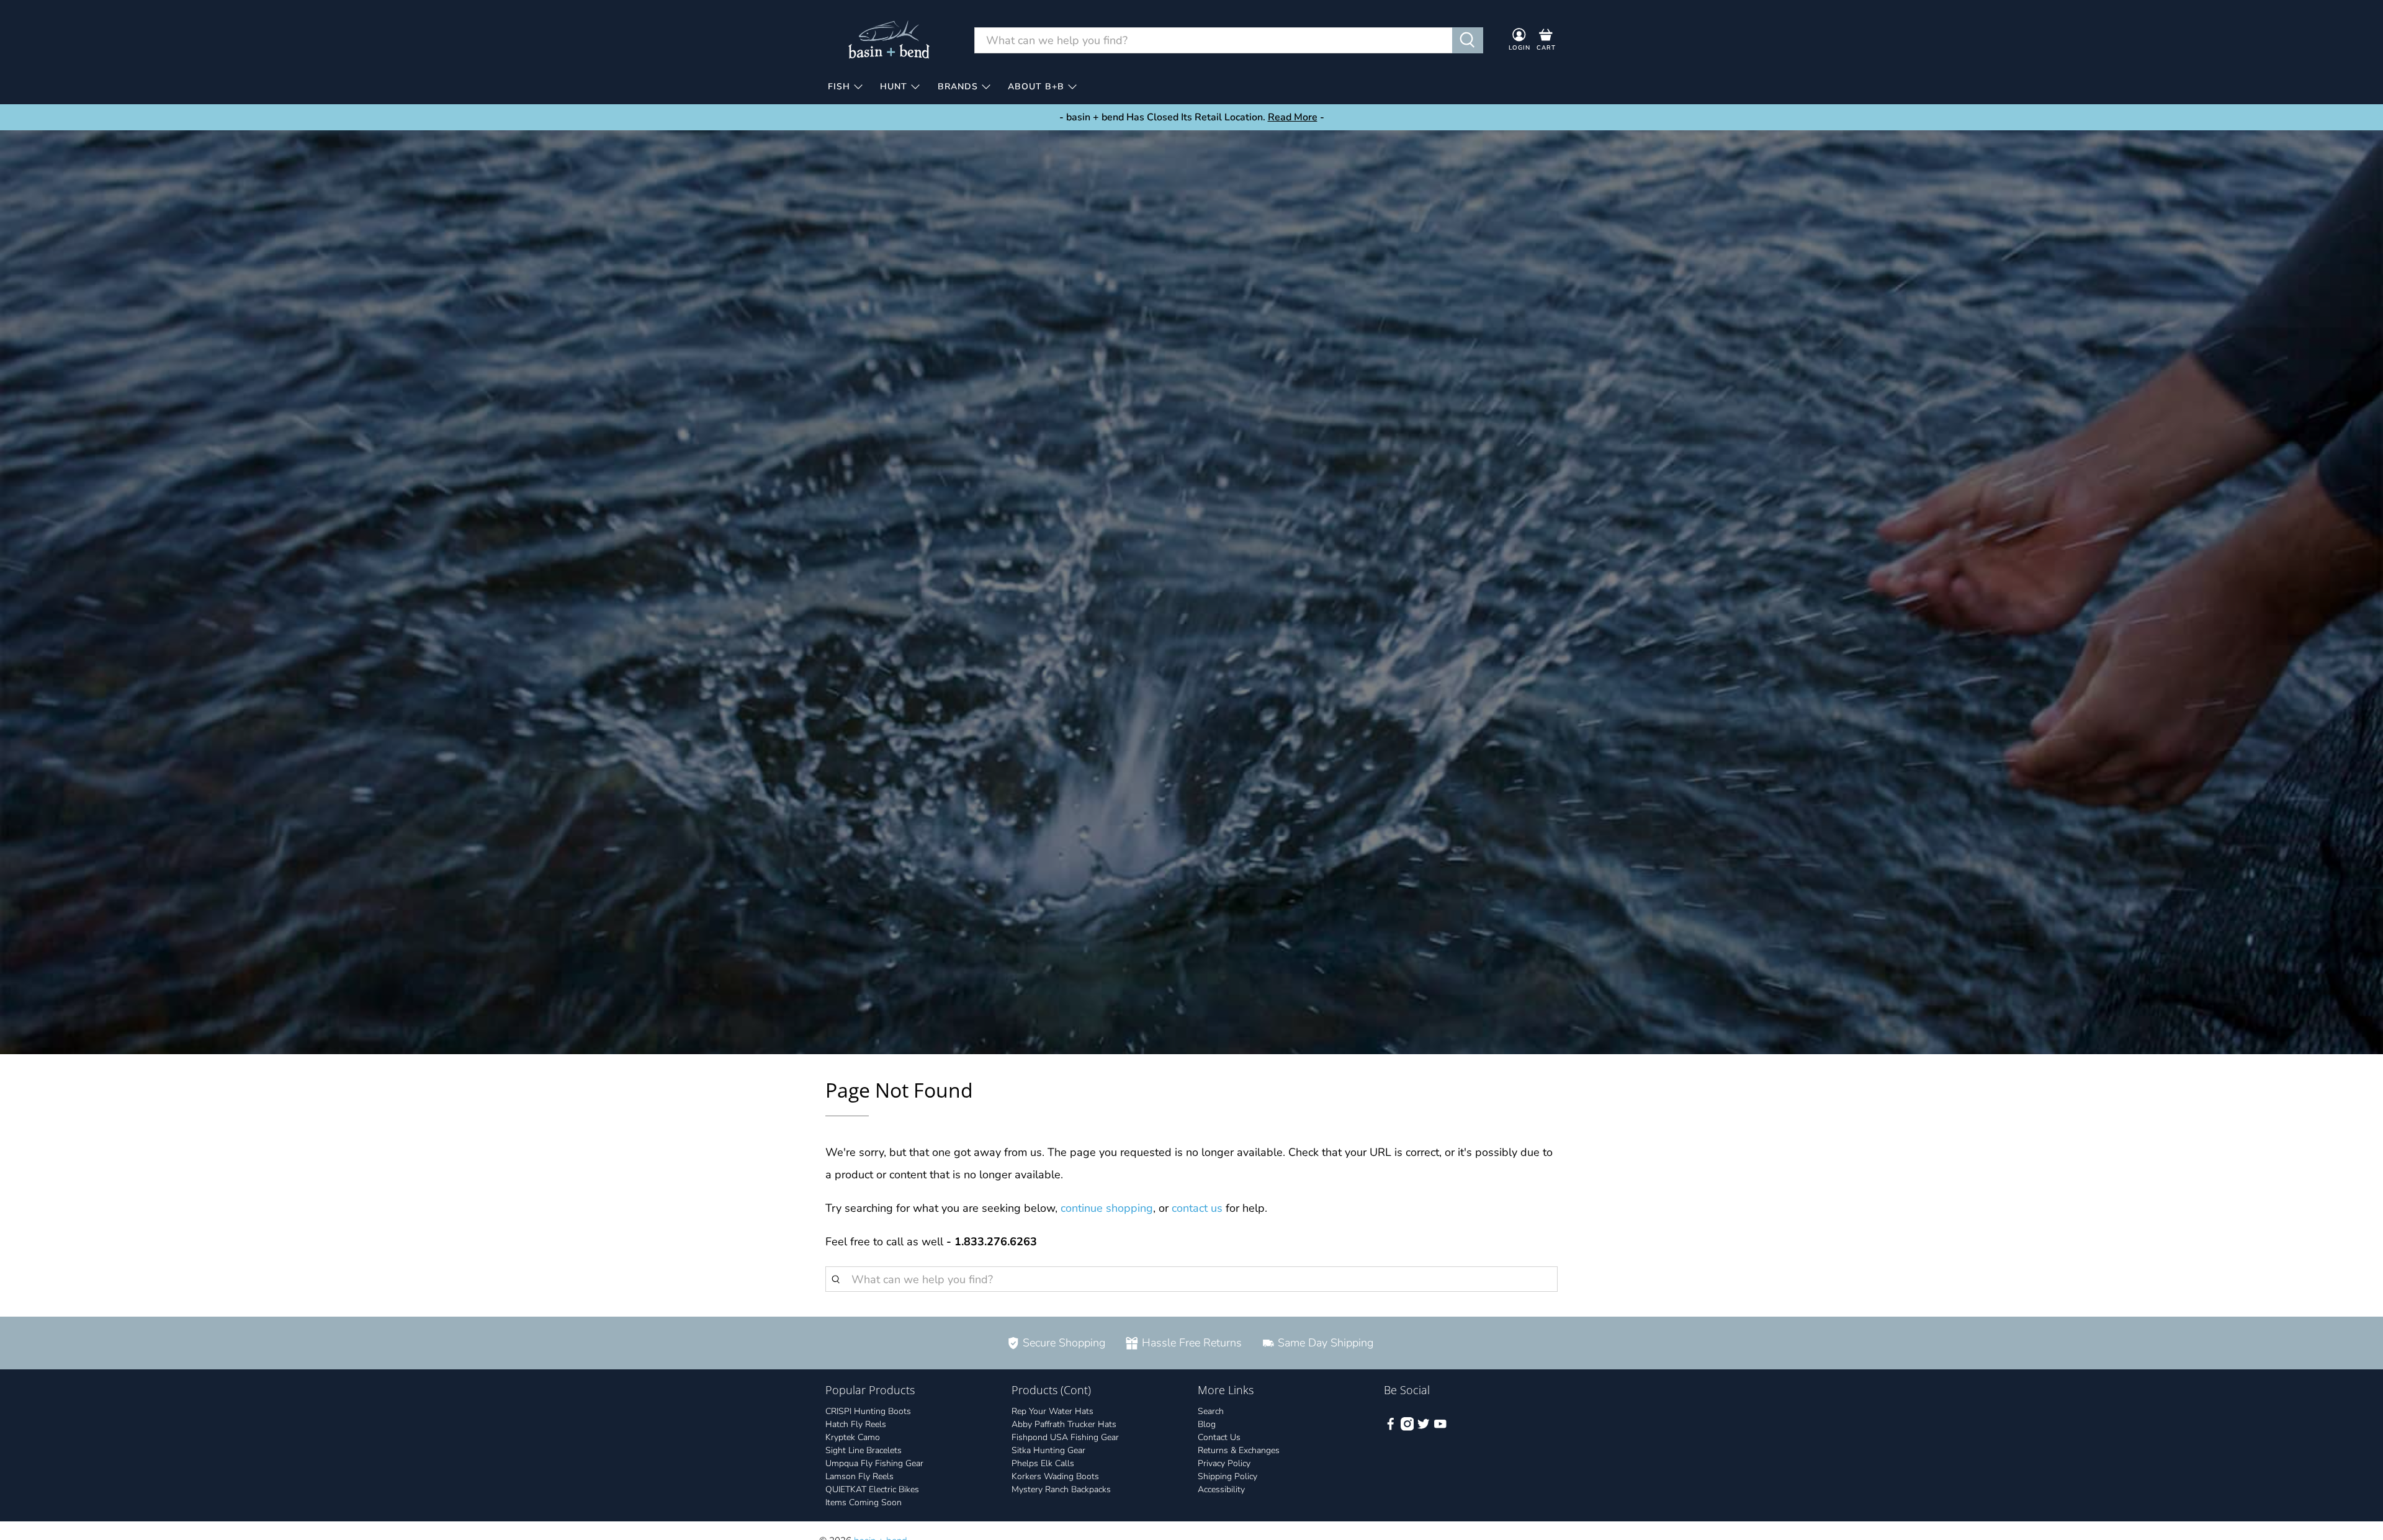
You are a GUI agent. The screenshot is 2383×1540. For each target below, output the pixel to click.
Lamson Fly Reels (859, 1476)
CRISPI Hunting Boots (868, 1411)
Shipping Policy (1227, 1476)
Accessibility (1221, 1489)
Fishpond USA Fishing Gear (1065, 1437)
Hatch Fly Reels (856, 1424)
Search (1211, 1411)
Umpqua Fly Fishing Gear (874, 1463)
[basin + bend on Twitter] (1424, 1428)
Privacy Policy (1224, 1463)
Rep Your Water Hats (1052, 1411)
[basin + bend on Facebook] (1391, 1428)
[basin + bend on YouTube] (1440, 1428)
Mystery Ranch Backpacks (1061, 1489)
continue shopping (1107, 1208)
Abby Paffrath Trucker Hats (1064, 1424)
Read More (1293, 117)
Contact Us (1219, 1437)
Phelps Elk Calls (1043, 1463)
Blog (1207, 1424)
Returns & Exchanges (1239, 1450)
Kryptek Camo (853, 1437)
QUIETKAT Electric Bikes (872, 1489)
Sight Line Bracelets (864, 1450)
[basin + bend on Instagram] (1407, 1428)
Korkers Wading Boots (1055, 1476)
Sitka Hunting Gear (1048, 1450)
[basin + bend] (890, 40)
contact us (1197, 1208)
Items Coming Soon (864, 1502)
